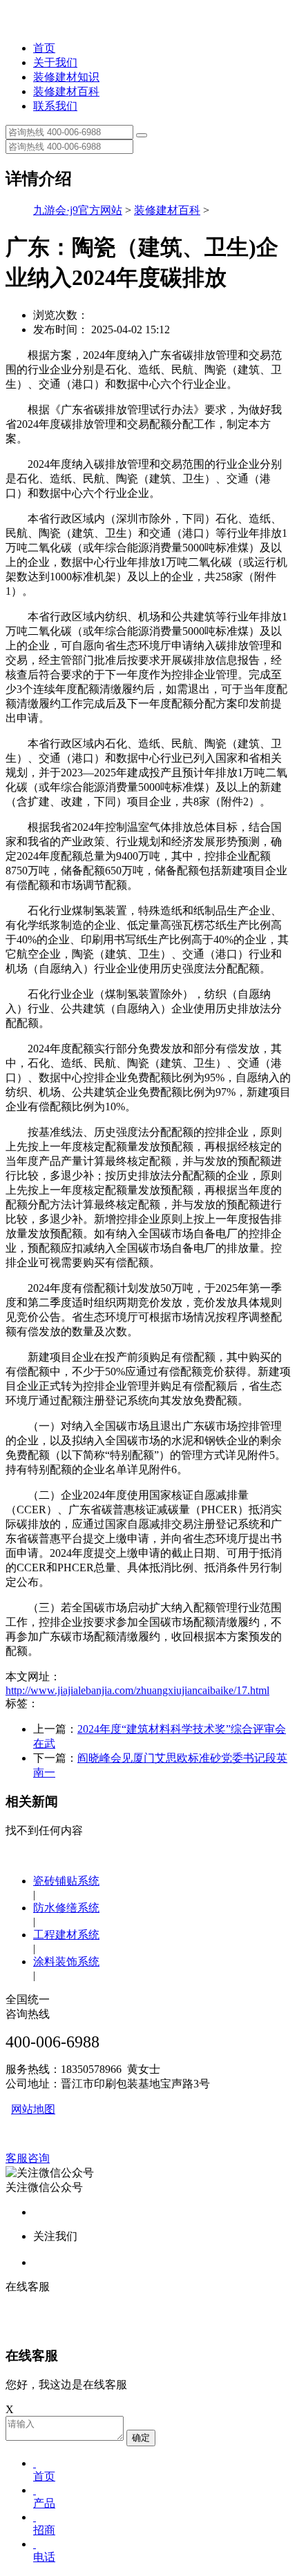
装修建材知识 (66, 77)
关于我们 (55, 62)
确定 (141, 2438)
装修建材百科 (66, 91)
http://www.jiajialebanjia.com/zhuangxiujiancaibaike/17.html (137, 1690)
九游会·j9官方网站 (78, 210)
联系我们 (55, 106)
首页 (44, 48)
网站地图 (33, 2109)
